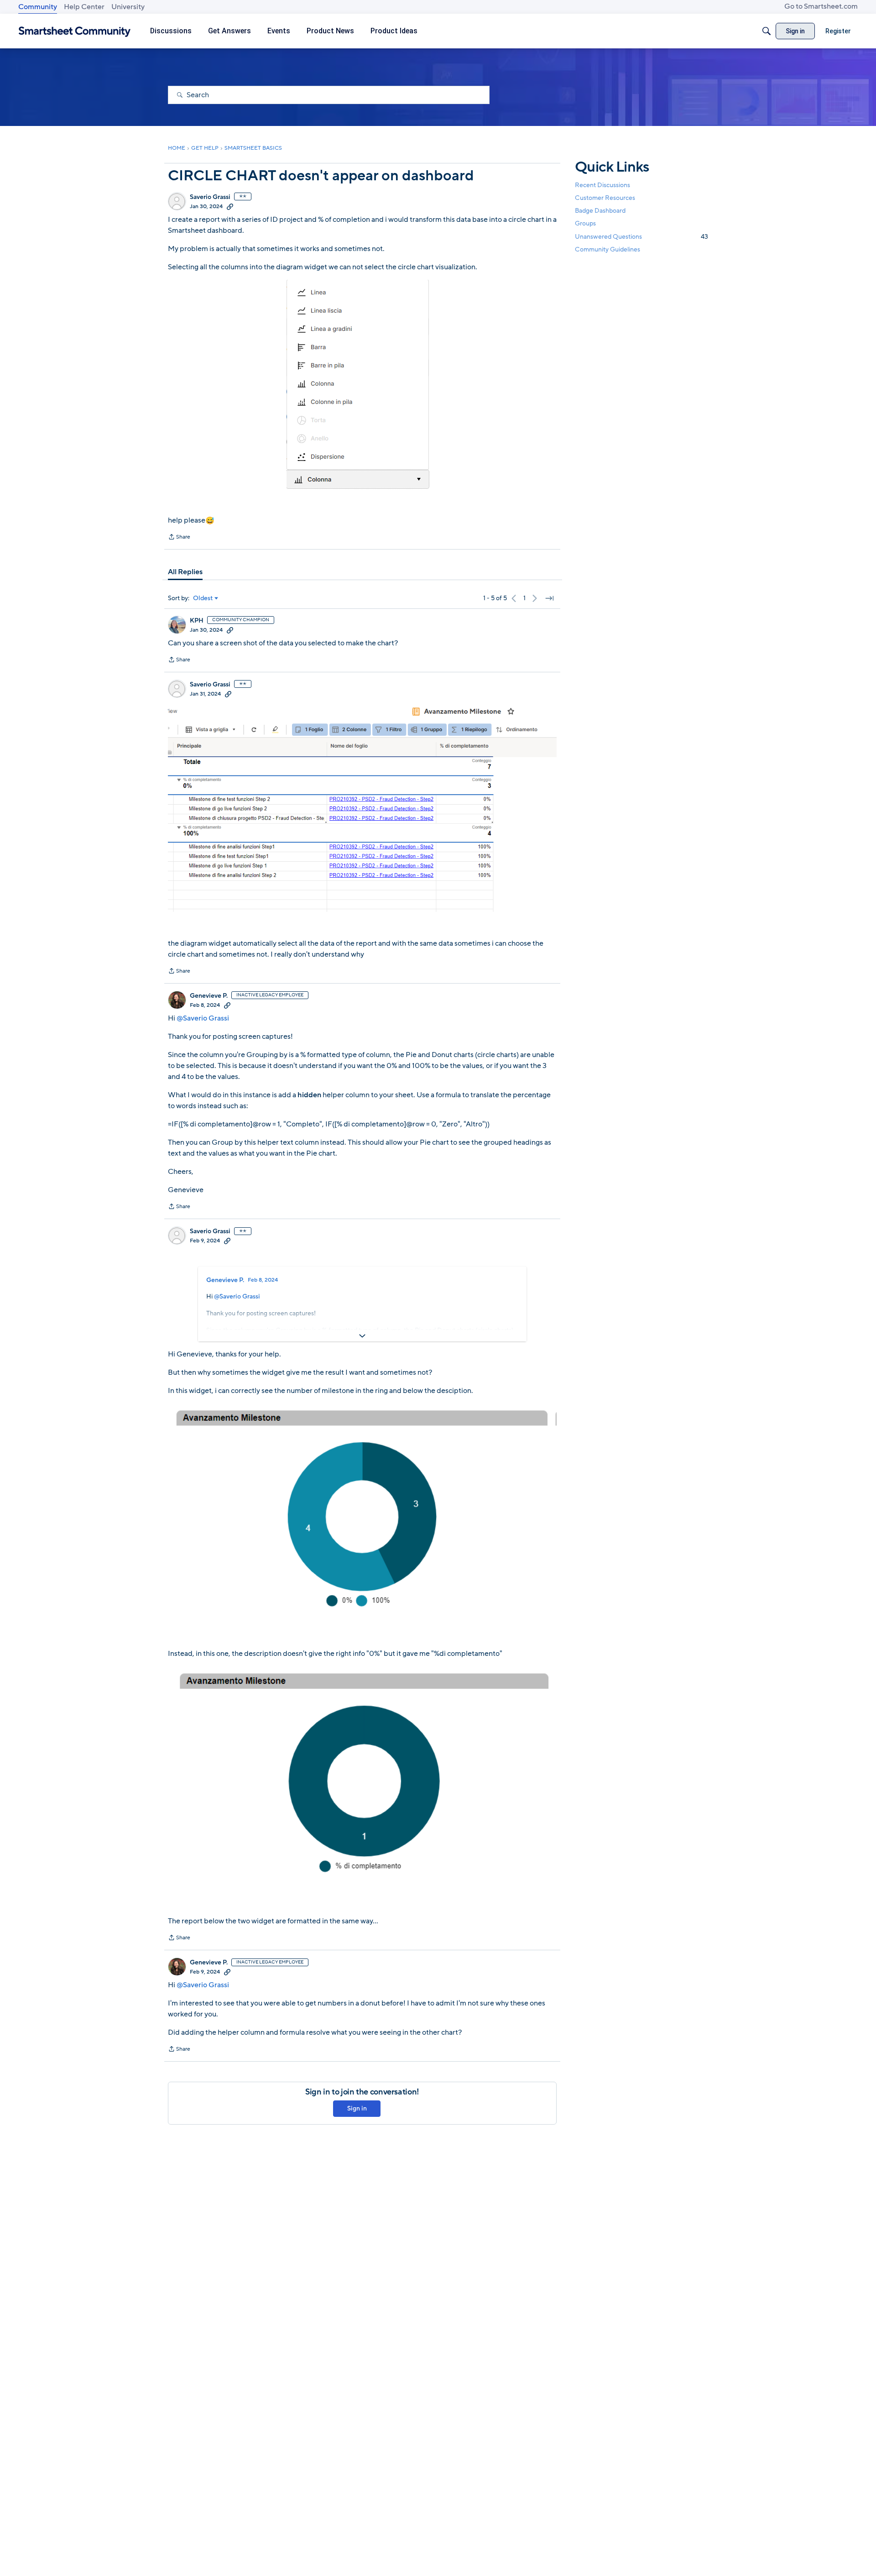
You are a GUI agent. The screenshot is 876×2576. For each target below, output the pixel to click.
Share (179, 538)
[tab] (185, 572)
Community (38, 7)
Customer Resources (605, 198)
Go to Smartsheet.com (821, 6)
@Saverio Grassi (203, 1018)
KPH (197, 621)
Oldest (203, 598)
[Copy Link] (230, 206)
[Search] (766, 31)
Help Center (84, 7)
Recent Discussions (602, 185)
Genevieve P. (209, 996)
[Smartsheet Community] (75, 31)
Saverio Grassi (210, 197)
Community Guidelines (607, 249)
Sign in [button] (357, 2108)
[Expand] (362, 1336)
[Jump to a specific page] (549, 598)
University (128, 7)
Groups (585, 224)
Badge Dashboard (600, 211)
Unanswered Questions (641, 237)
